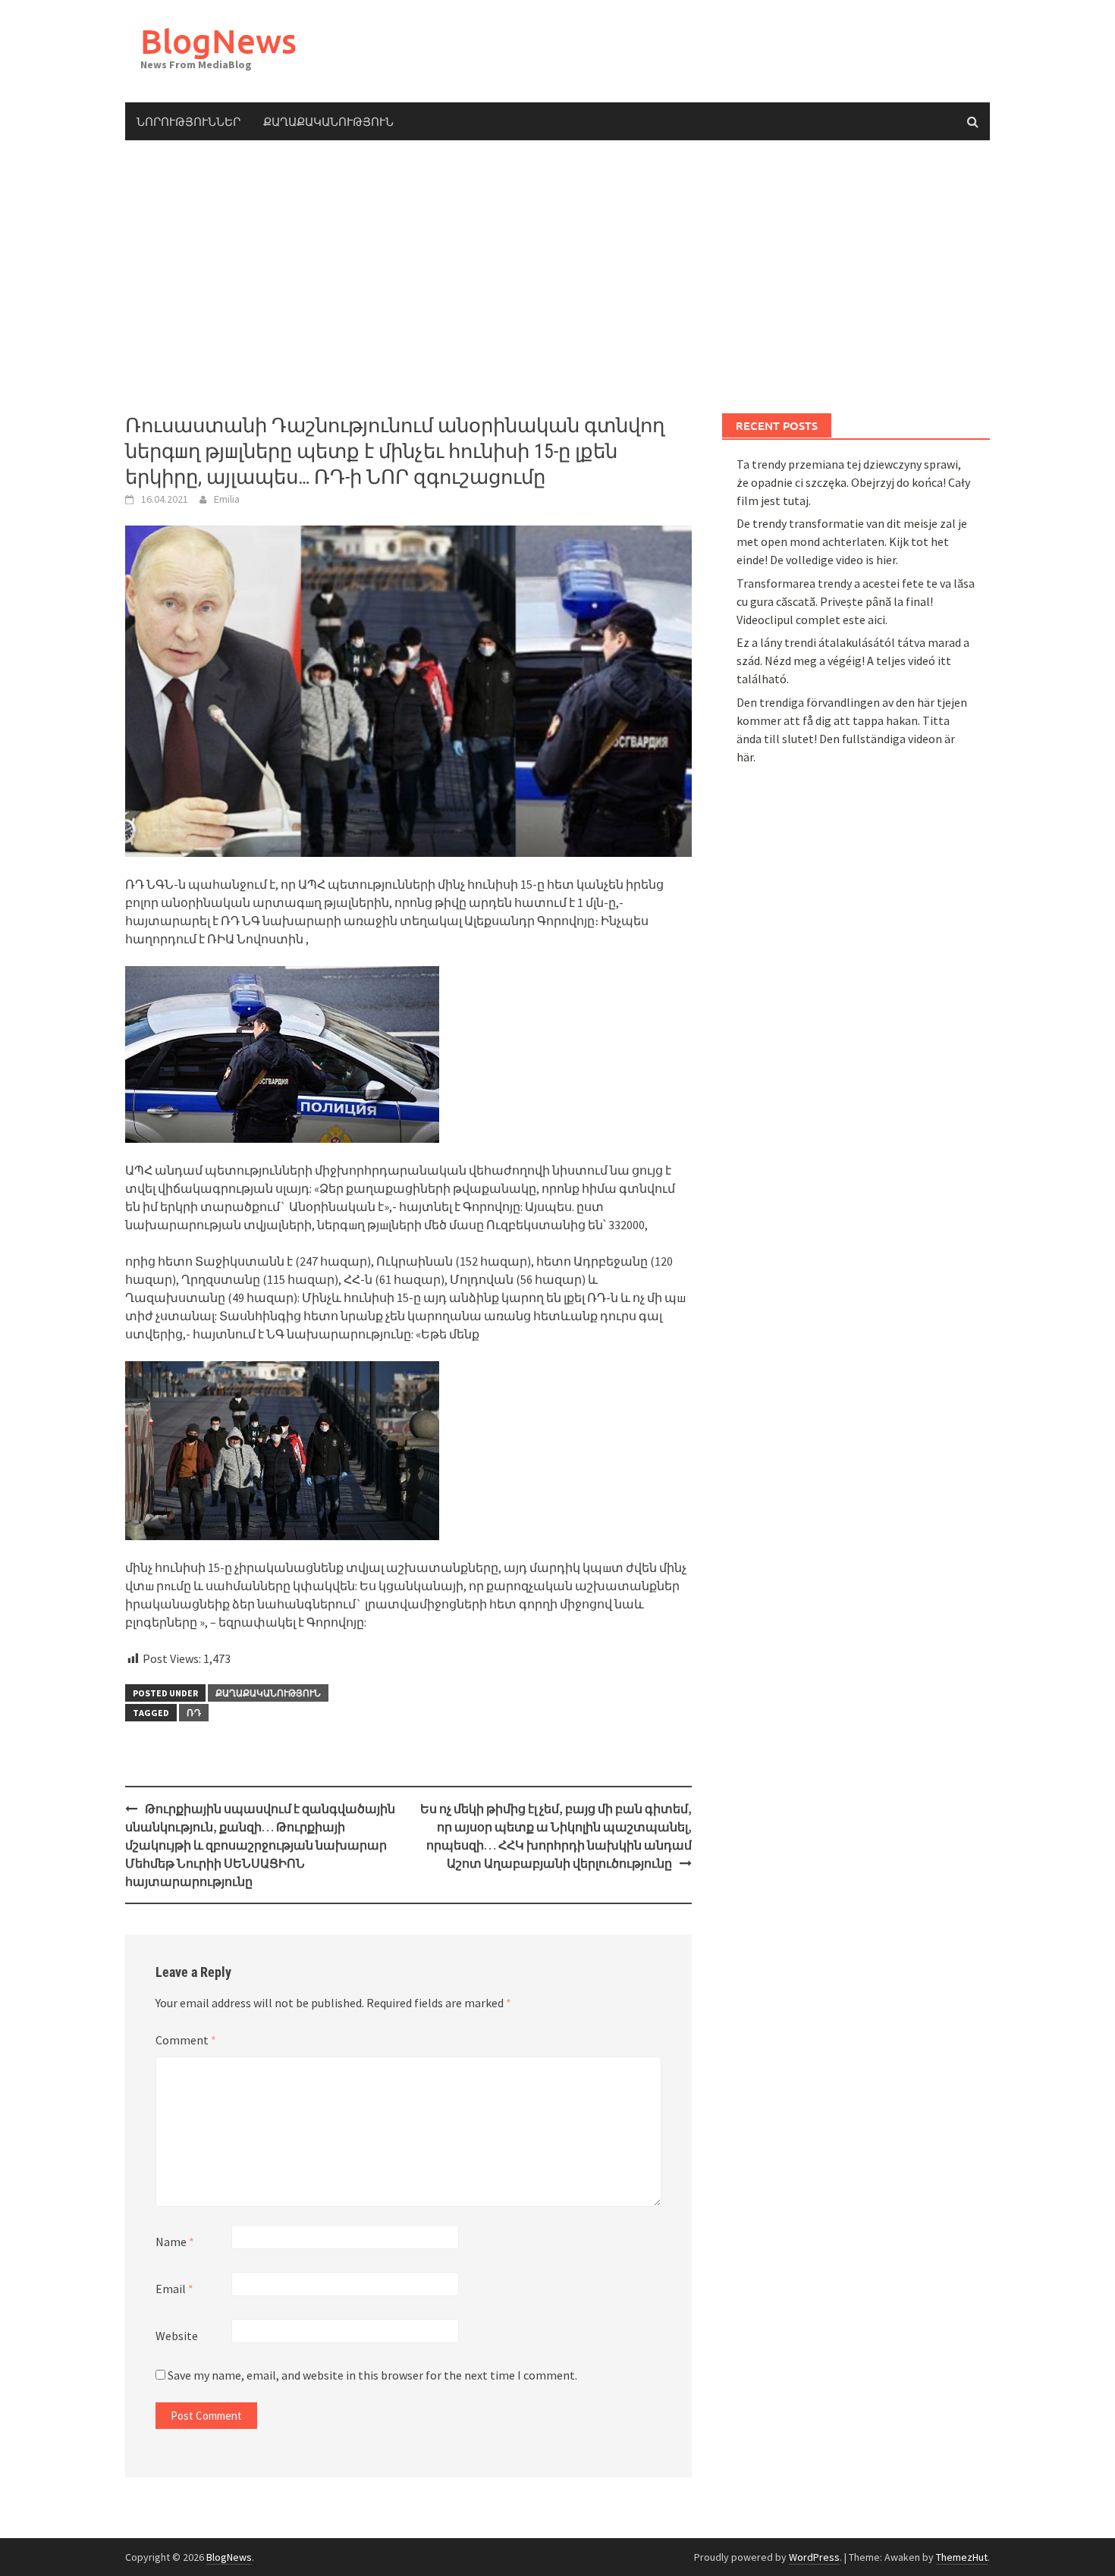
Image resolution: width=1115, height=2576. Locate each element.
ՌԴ (194, 1713)
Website (177, 2336)
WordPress (814, 2557)
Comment (186, 2040)
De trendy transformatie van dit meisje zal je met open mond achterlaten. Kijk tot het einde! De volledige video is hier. (852, 541)
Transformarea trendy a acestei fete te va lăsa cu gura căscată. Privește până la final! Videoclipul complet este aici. (856, 601)
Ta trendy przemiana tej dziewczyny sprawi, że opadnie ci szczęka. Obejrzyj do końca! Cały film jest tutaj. (853, 482)
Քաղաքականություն (328, 121)
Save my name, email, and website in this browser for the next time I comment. (372, 2375)
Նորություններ (188, 121)
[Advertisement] (557, 277)
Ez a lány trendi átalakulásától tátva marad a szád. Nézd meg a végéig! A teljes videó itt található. (853, 660)
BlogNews (218, 41)
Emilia (227, 499)
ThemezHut (962, 2557)
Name (175, 2242)
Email (174, 2289)
